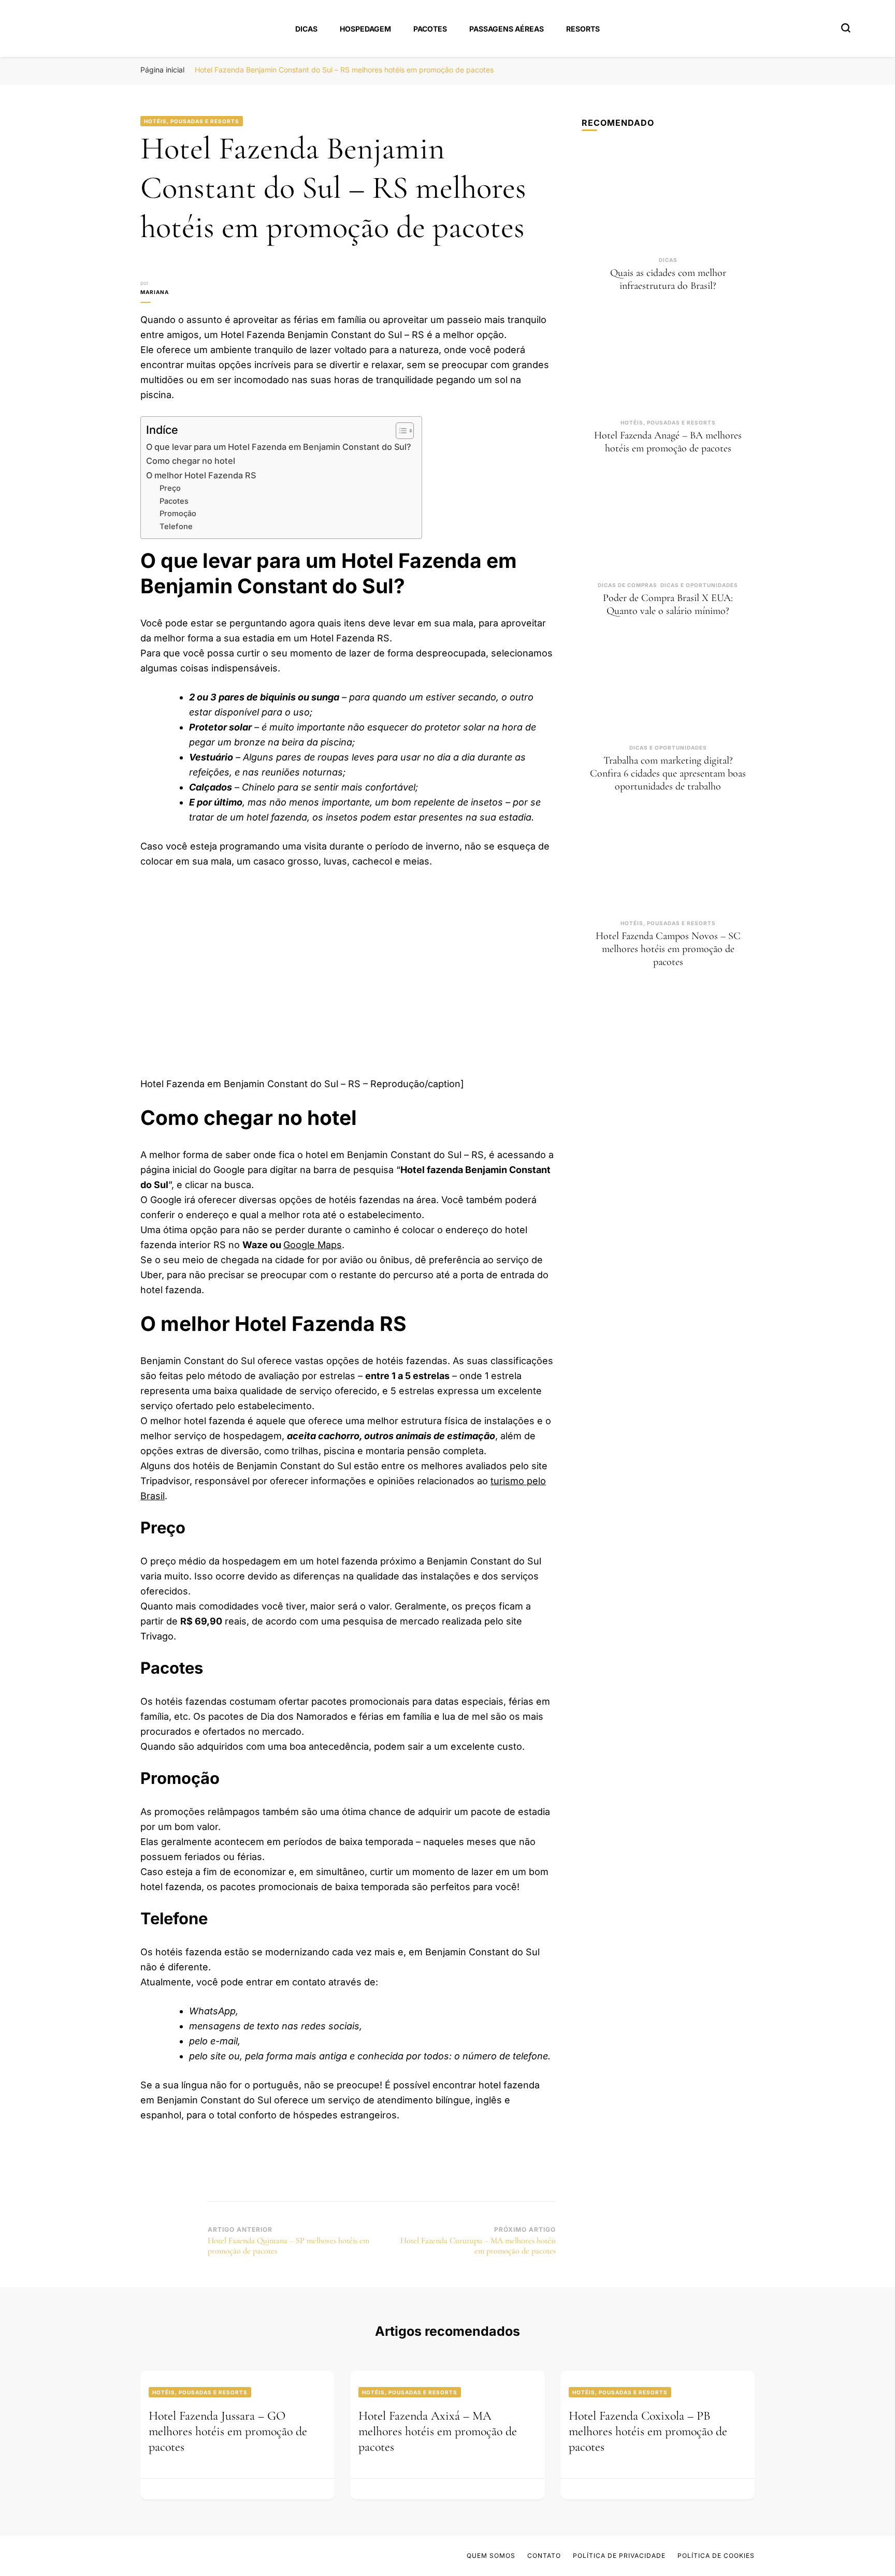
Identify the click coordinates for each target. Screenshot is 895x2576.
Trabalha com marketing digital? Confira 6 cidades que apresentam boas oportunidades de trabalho (668, 773)
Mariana (155, 292)
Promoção (178, 514)
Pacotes (430, 29)
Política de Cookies (716, 2556)
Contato (544, 2556)
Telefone (176, 526)
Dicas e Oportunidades (699, 585)
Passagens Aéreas (507, 29)
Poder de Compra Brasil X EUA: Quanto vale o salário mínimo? (668, 604)
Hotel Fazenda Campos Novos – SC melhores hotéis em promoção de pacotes (668, 949)
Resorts (583, 29)
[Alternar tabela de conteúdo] (400, 431)
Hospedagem (365, 29)
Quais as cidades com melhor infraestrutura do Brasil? (668, 279)
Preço (170, 488)
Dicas (306, 29)
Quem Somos (491, 2556)
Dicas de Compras (627, 585)
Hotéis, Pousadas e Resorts (192, 121)
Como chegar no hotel (191, 461)
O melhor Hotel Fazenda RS (201, 475)
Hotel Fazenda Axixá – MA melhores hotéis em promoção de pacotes (438, 2431)
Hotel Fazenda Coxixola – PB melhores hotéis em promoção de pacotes (648, 2431)
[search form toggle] (846, 28)
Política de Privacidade (619, 2556)
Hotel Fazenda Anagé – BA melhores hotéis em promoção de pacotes (668, 442)
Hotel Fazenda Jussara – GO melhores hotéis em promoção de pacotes (228, 2431)
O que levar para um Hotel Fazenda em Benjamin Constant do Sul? (279, 447)
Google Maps (313, 1245)
